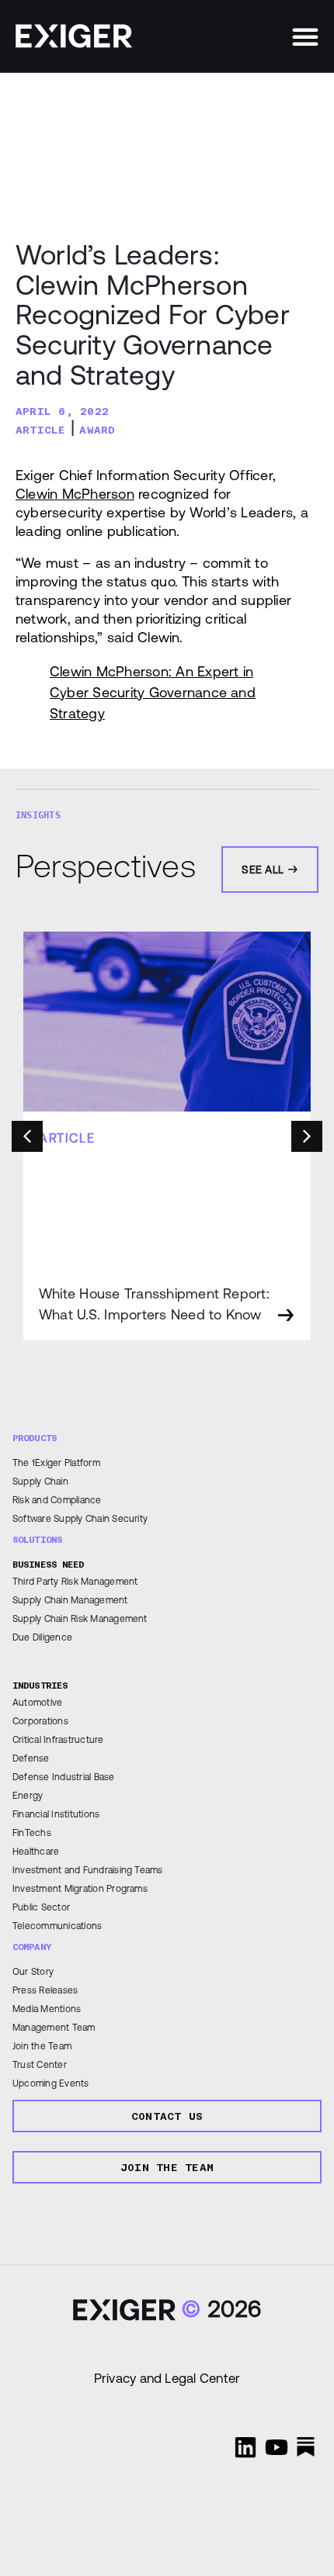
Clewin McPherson (75, 494)
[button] (305, 36)
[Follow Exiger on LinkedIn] (245, 2447)
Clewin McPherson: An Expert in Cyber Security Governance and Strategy (153, 692)
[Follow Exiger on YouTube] (277, 2447)
